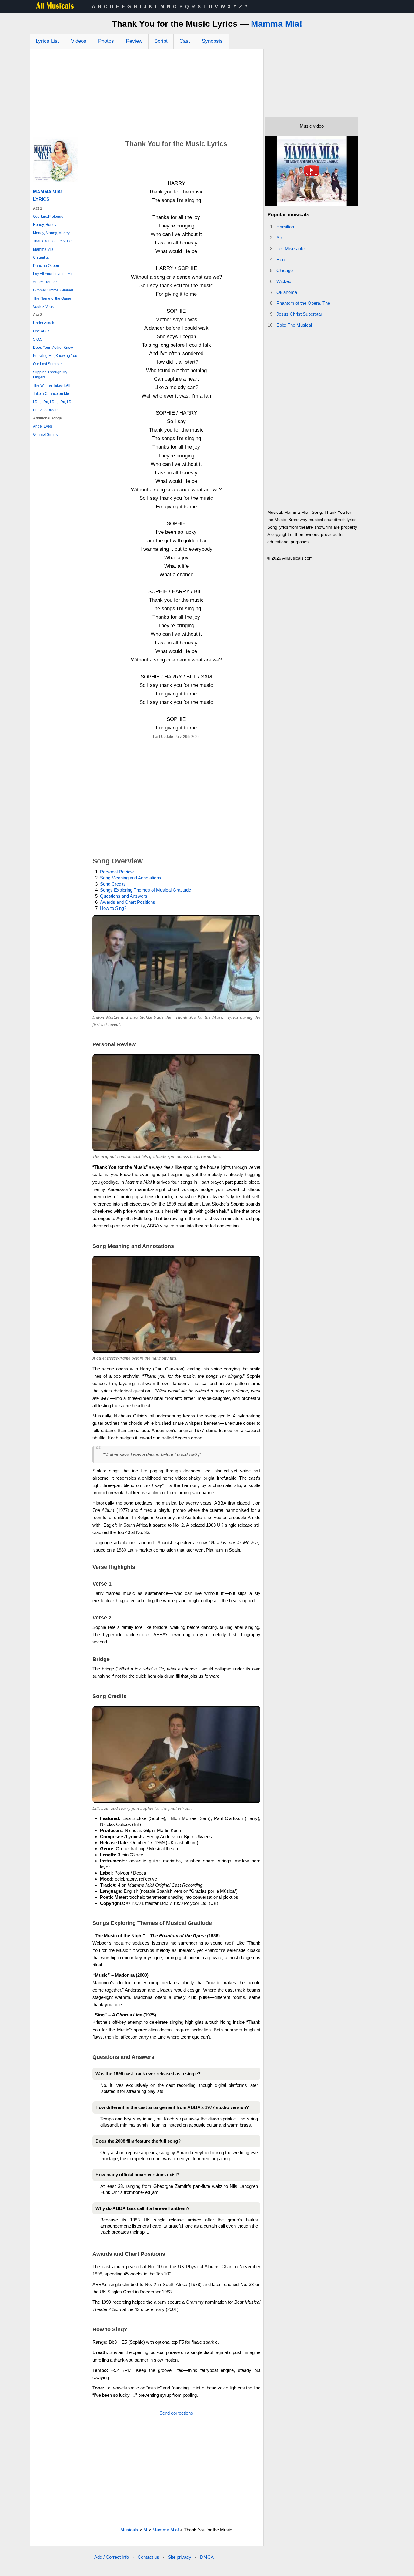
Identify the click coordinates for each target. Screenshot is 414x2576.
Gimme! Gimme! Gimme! (53, 290)
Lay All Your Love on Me (53, 274)
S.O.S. (38, 339)
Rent (281, 259)
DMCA (207, 2557)
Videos (79, 41)
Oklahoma (287, 292)
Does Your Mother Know (53, 348)
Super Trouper (45, 282)
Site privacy (180, 2557)
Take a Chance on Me (51, 394)
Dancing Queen (46, 266)
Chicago (285, 270)
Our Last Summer (47, 364)
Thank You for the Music (53, 241)
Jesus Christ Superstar (299, 314)
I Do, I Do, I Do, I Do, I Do (53, 402)
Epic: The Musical (294, 325)
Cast (185, 41)
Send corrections (176, 2413)
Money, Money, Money (51, 233)
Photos (106, 41)
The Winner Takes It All (52, 385)
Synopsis (212, 41)
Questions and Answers (124, 896)
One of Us (41, 331)
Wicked (284, 281)
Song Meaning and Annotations (131, 878)
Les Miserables (292, 249)
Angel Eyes (42, 426)
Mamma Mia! (277, 24)
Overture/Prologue (48, 217)
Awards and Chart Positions (128, 902)
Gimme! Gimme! (46, 435)
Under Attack (43, 323)
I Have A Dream (46, 410)
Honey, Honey (45, 225)
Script (161, 41)
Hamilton (285, 227)
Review (134, 41)
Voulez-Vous (43, 307)
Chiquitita (41, 257)
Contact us (148, 2557)
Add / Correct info (112, 2557)
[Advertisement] (147, 94)
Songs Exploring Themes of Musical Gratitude (145, 890)
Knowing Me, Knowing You (55, 356)
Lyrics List (47, 41)
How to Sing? (113, 908)
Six (280, 238)
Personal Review (117, 872)
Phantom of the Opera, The (303, 303)
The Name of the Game (52, 298)
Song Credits (113, 884)
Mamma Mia (43, 249)
